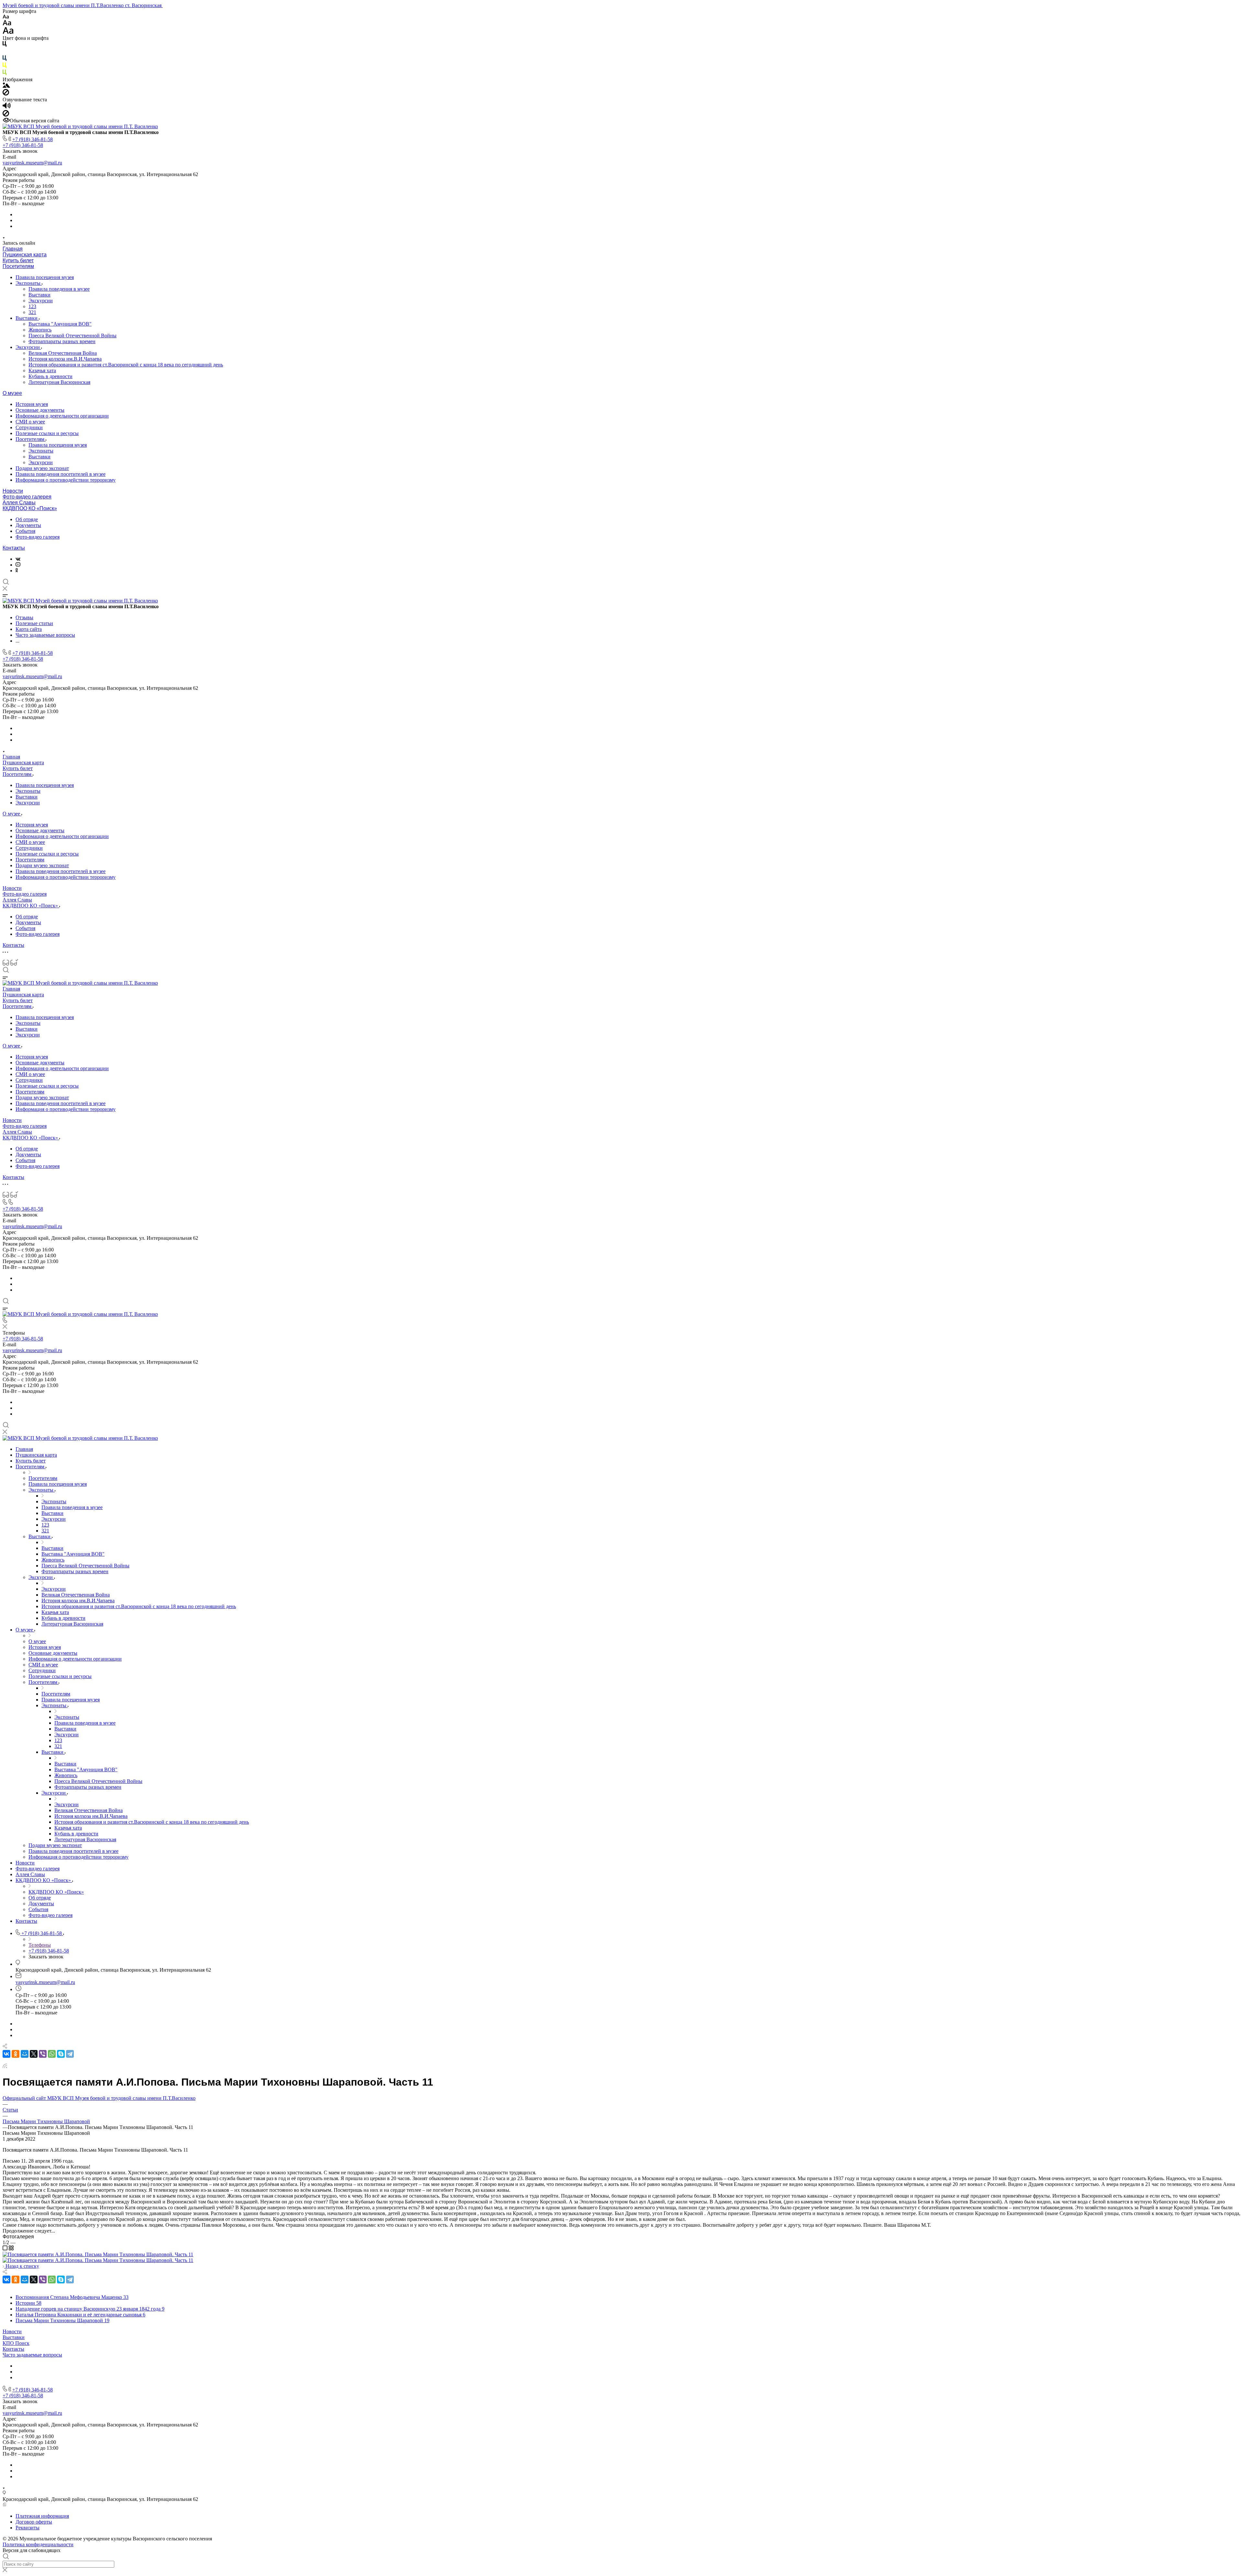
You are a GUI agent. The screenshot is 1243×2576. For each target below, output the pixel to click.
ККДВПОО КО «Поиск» (30, 508)
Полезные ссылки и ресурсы (47, 433)
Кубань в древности (50, 376)
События (25, 531)
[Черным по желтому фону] (5, 67)
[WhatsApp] (52, 2054)
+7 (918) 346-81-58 (33, 139)
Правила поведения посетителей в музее (61, 474)
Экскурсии (41, 301)
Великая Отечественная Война (63, 353)
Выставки (39, 295)
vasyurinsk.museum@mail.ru (32, 163)
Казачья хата (42, 370)
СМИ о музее (30, 422)
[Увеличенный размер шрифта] (8, 32)
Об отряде (27, 519)
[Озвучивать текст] (7, 107)
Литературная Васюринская (59, 382)
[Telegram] (70, 2054)
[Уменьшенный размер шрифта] (6, 17)
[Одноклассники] (17, 571)
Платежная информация (42, 2516)
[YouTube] (18, 565)
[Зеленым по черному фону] (5, 74)
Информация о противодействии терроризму (66, 480)
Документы (28, 525)
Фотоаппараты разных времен (62, 341)
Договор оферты (34, 2522)
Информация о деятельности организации (62, 416)
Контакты (14, 548)
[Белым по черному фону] (5, 52)
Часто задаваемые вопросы (32, 2355)
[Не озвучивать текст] (6, 115)
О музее (12, 393)
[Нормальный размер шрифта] (7, 24)
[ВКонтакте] (18, 559)
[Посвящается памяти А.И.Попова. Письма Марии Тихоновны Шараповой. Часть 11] (98, 2254)
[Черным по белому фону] (5, 45)
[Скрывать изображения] (6, 94)
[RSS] (5, 2066)
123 (32, 306)
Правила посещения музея (45, 277)
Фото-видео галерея (27, 497)
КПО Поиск (16, 2343)
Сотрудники (29, 427)
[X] (34, 2054)
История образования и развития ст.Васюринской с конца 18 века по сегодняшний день (126, 365)
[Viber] (43, 2054)
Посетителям (18, 266)
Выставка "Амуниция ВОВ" (60, 324)
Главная (13, 249)
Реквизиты (28, 2528)
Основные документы (40, 410)
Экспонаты (29, 283)
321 (32, 312)
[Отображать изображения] (6, 86)
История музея (32, 404)
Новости (13, 491)
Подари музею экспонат (42, 468)
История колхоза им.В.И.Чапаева (65, 359)
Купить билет (18, 260)
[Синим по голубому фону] (5, 59)
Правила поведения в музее (59, 289)
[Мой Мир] (25, 2054)
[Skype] (61, 2054)
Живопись (40, 330)
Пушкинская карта (25, 255)
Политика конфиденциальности (38, 2544)
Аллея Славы (19, 503)
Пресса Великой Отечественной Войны (73, 336)
